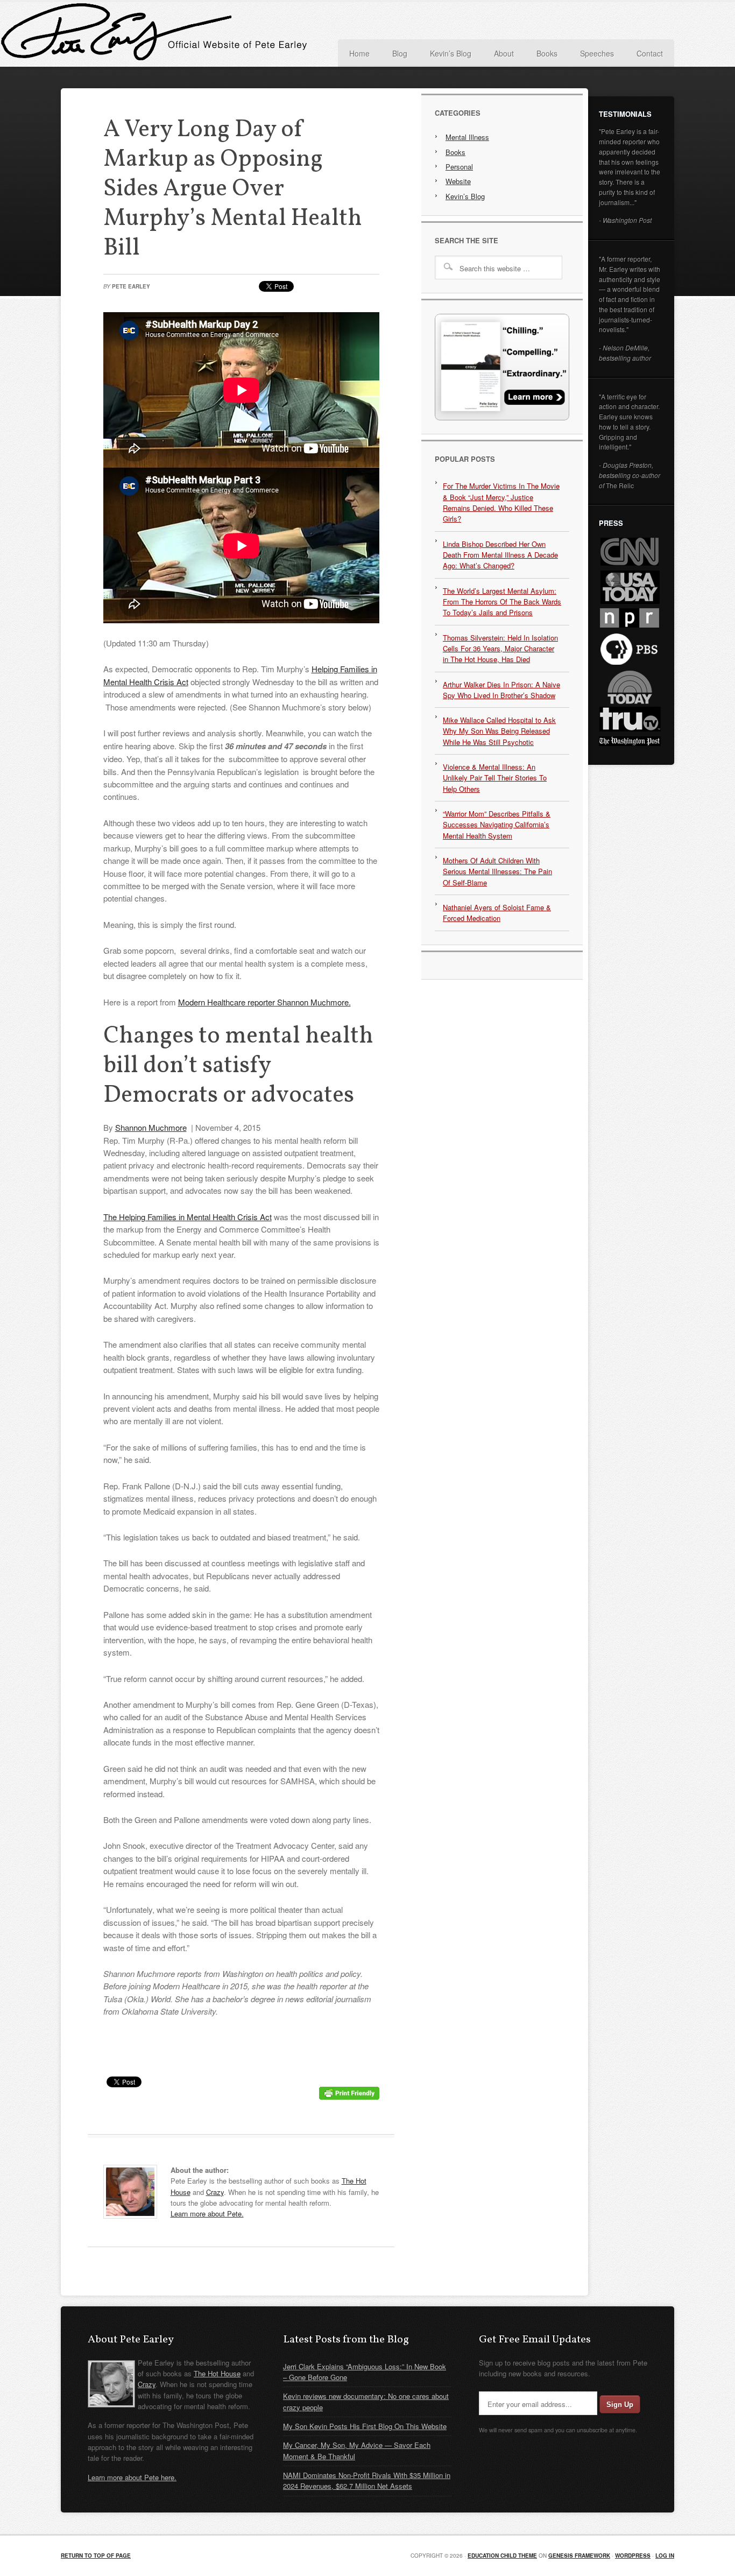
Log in (665, 2556)
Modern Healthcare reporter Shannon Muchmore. (264, 1002)
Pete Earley (168, 34)
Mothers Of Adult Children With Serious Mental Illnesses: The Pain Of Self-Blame (497, 871)
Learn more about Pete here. (132, 2477)
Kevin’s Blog (465, 196)
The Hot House (217, 2373)
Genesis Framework (579, 2556)
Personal (459, 167)
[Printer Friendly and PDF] (349, 2096)
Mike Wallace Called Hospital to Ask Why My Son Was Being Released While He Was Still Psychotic (499, 731)
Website (458, 181)
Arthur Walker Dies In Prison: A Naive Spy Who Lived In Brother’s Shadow (501, 690)
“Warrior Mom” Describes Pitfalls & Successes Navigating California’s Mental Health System (497, 825)
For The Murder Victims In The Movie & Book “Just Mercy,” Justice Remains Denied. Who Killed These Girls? (501, 502)
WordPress (633, 2556)
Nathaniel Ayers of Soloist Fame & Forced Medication (497, 913)
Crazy (215, 2192)
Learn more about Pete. (207, 2213)
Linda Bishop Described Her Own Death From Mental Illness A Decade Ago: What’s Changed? (500, 555)
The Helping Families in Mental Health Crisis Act (188, 1217)
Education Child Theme (502, 2556)
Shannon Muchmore (151, 1127)
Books (455, 152)
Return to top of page (96, 2556)
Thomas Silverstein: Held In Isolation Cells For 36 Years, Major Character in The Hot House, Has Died (500, 649)
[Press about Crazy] (502, 417)
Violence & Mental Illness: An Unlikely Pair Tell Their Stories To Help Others (495, 778)
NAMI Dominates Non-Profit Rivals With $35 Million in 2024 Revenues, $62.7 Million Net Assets (367, 2480)
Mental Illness (467, 137)
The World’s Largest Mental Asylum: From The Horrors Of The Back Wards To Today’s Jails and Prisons (502, 602)
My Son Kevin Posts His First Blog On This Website (365, 2426)
